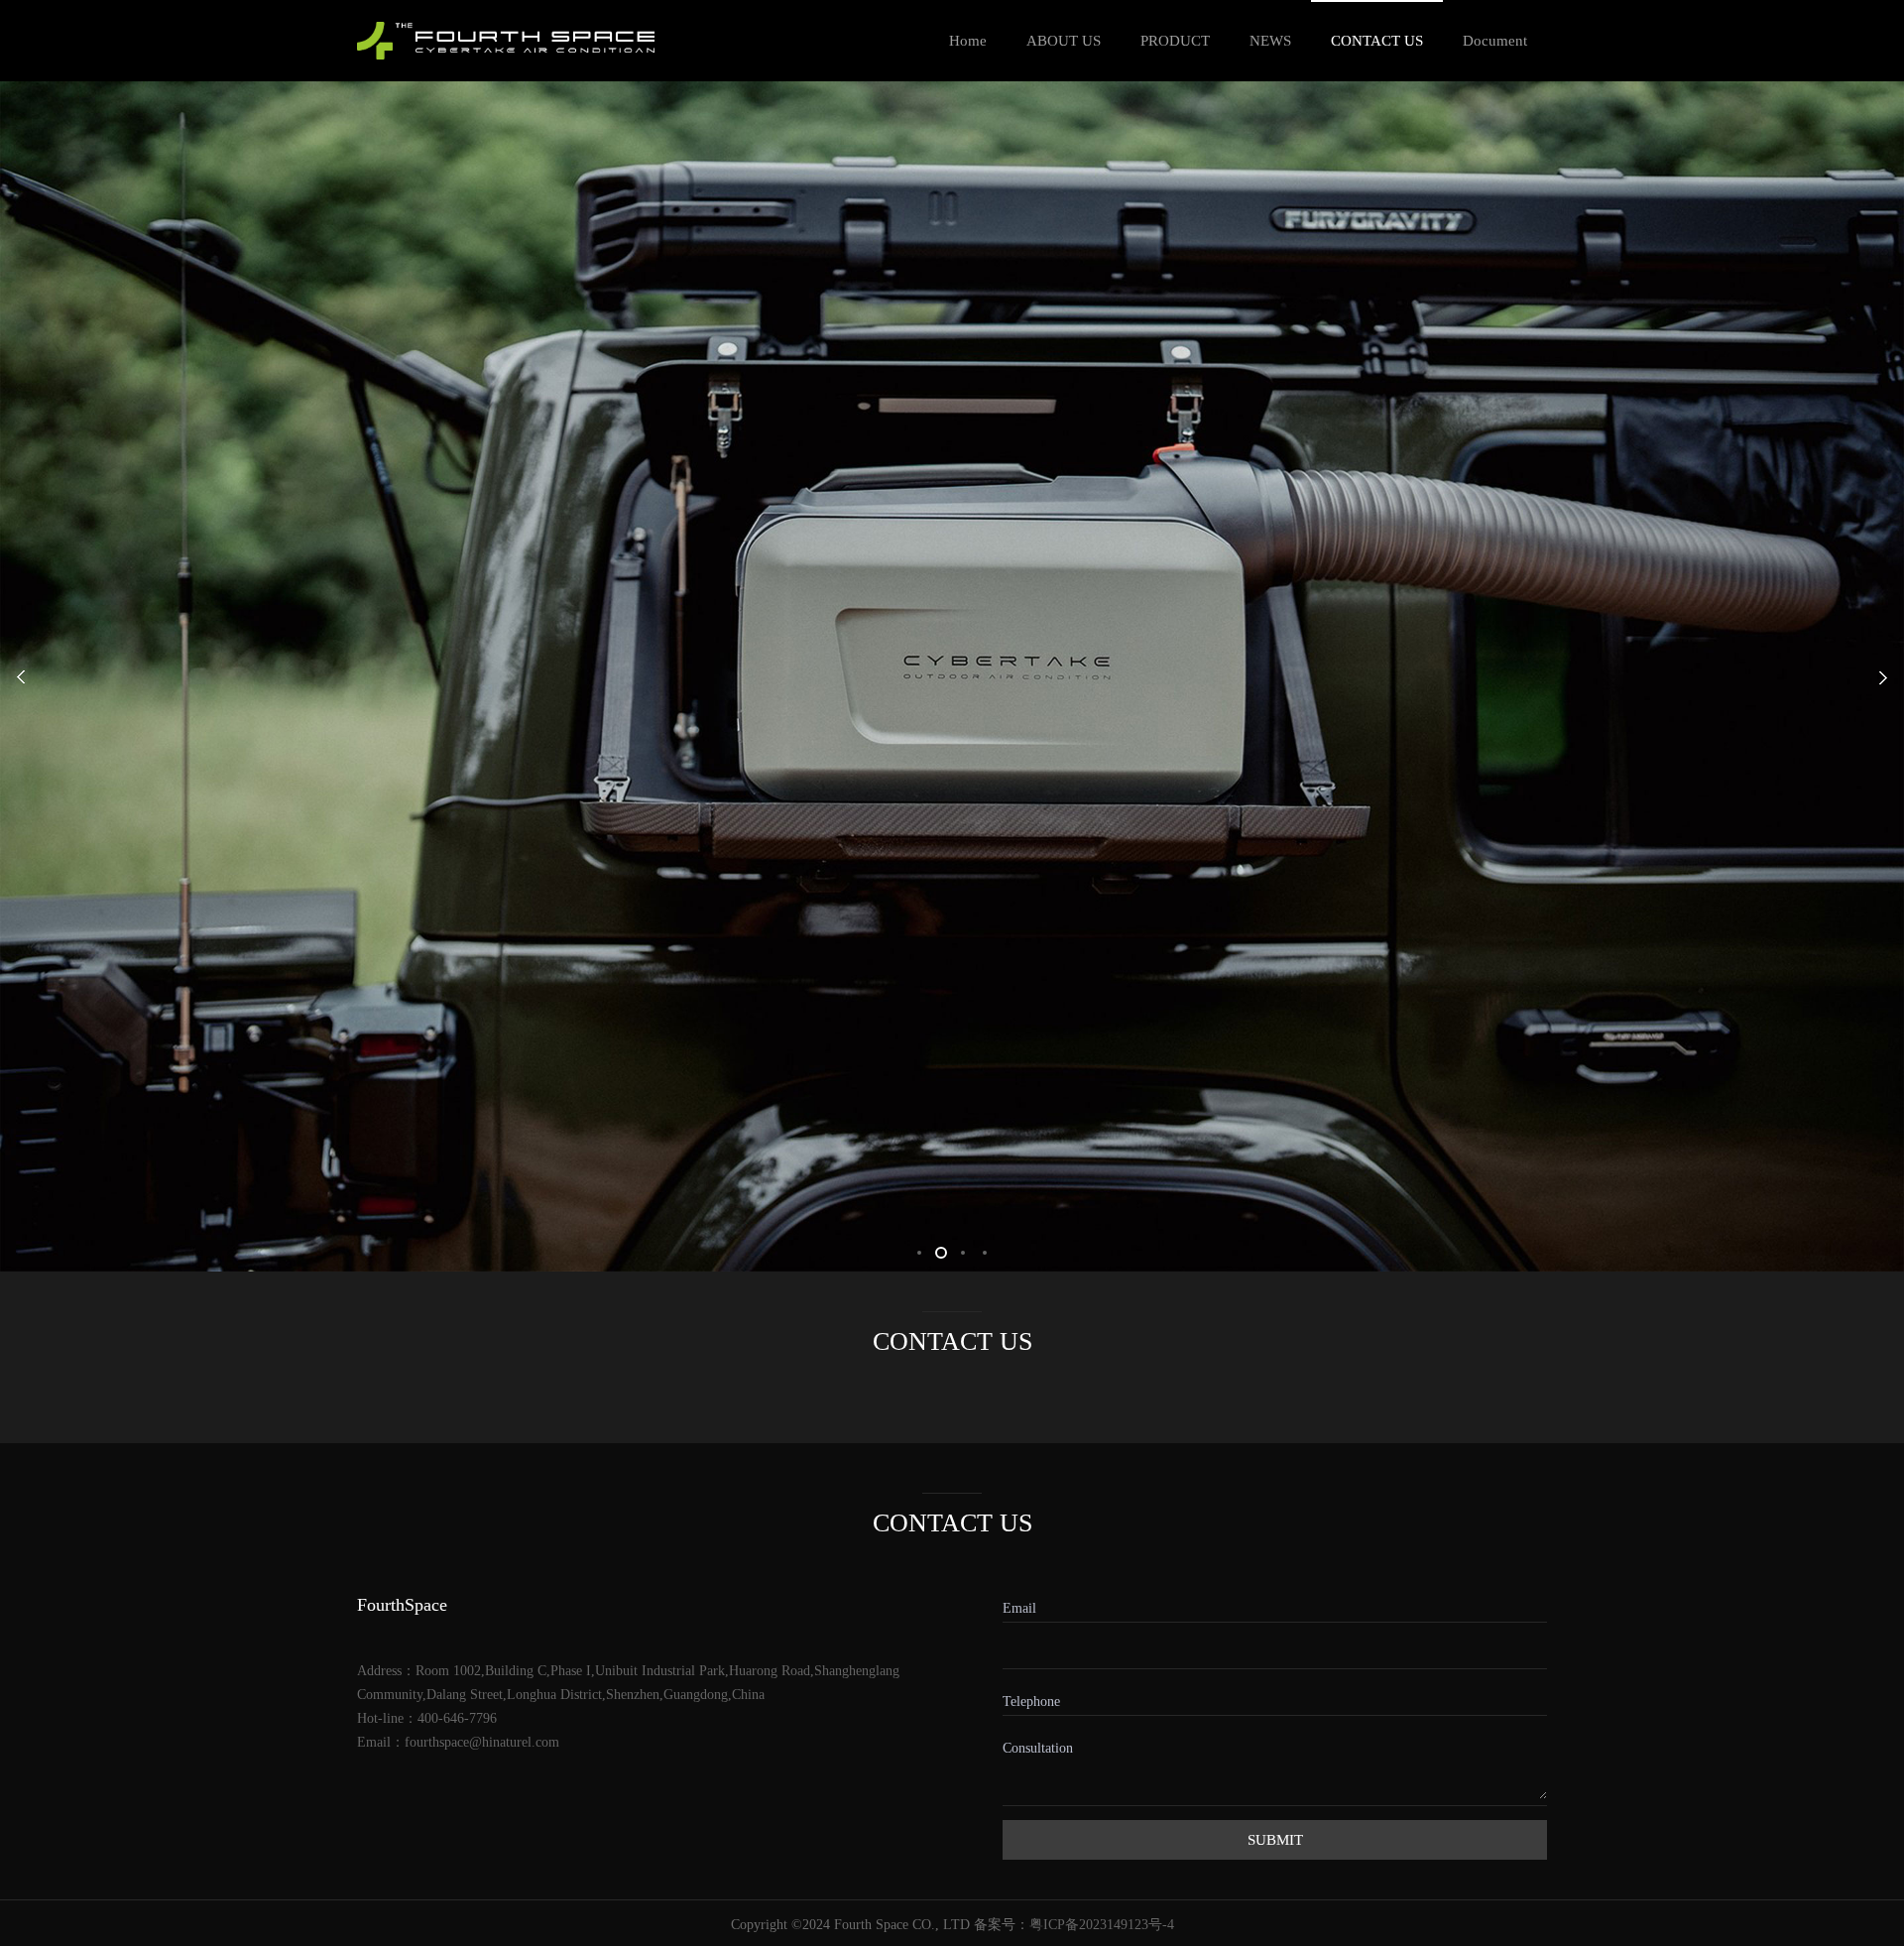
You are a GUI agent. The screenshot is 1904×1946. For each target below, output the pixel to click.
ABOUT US (1064, 41)
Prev (40, 623)
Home (968, 41)
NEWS (1270, 41)
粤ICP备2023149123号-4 (1102, 1924)
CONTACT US (1377, 41)
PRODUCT (1175, 41)
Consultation (1016, 1747)
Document (1495, 41)
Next (1864, 623)
